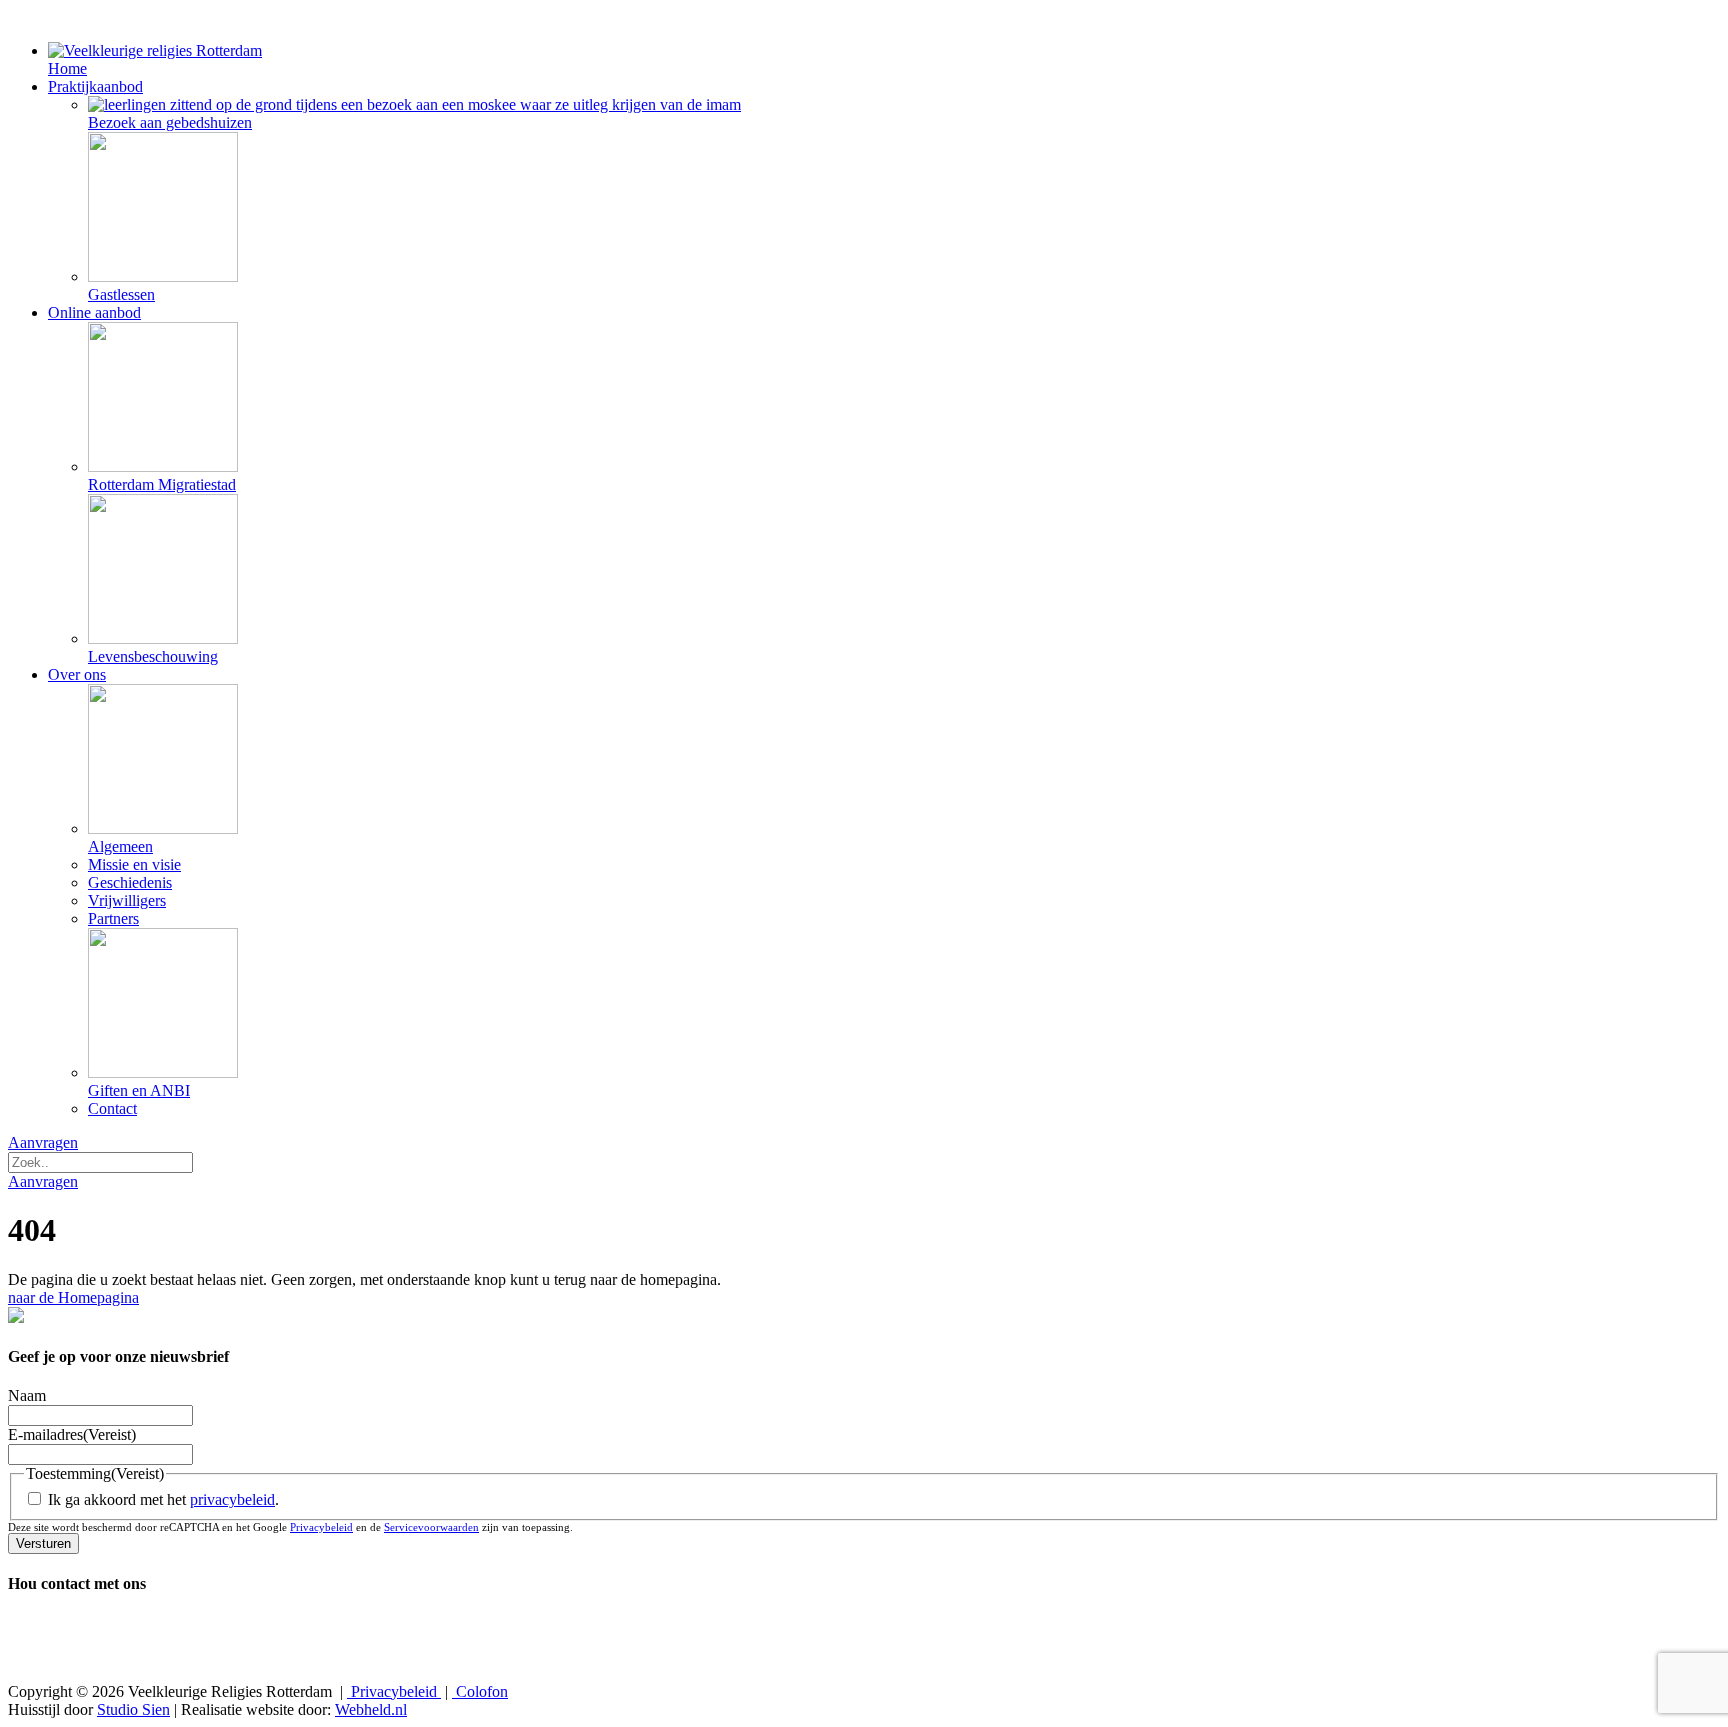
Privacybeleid (321, 1527)
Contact (112, 1108)
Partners (113, 918)
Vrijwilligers (127, 900)
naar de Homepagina (73, 1297)
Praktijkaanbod (95, 86)
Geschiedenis (130, 882)
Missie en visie (134, 864)
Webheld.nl (371, 1709)
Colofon (480, 1691)
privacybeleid (232, 1499)
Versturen (43, 1543)
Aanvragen (43, 1142)
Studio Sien (133, 1709)
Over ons (77, 674)
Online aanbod (94, 312)
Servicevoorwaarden (431, 1527)
